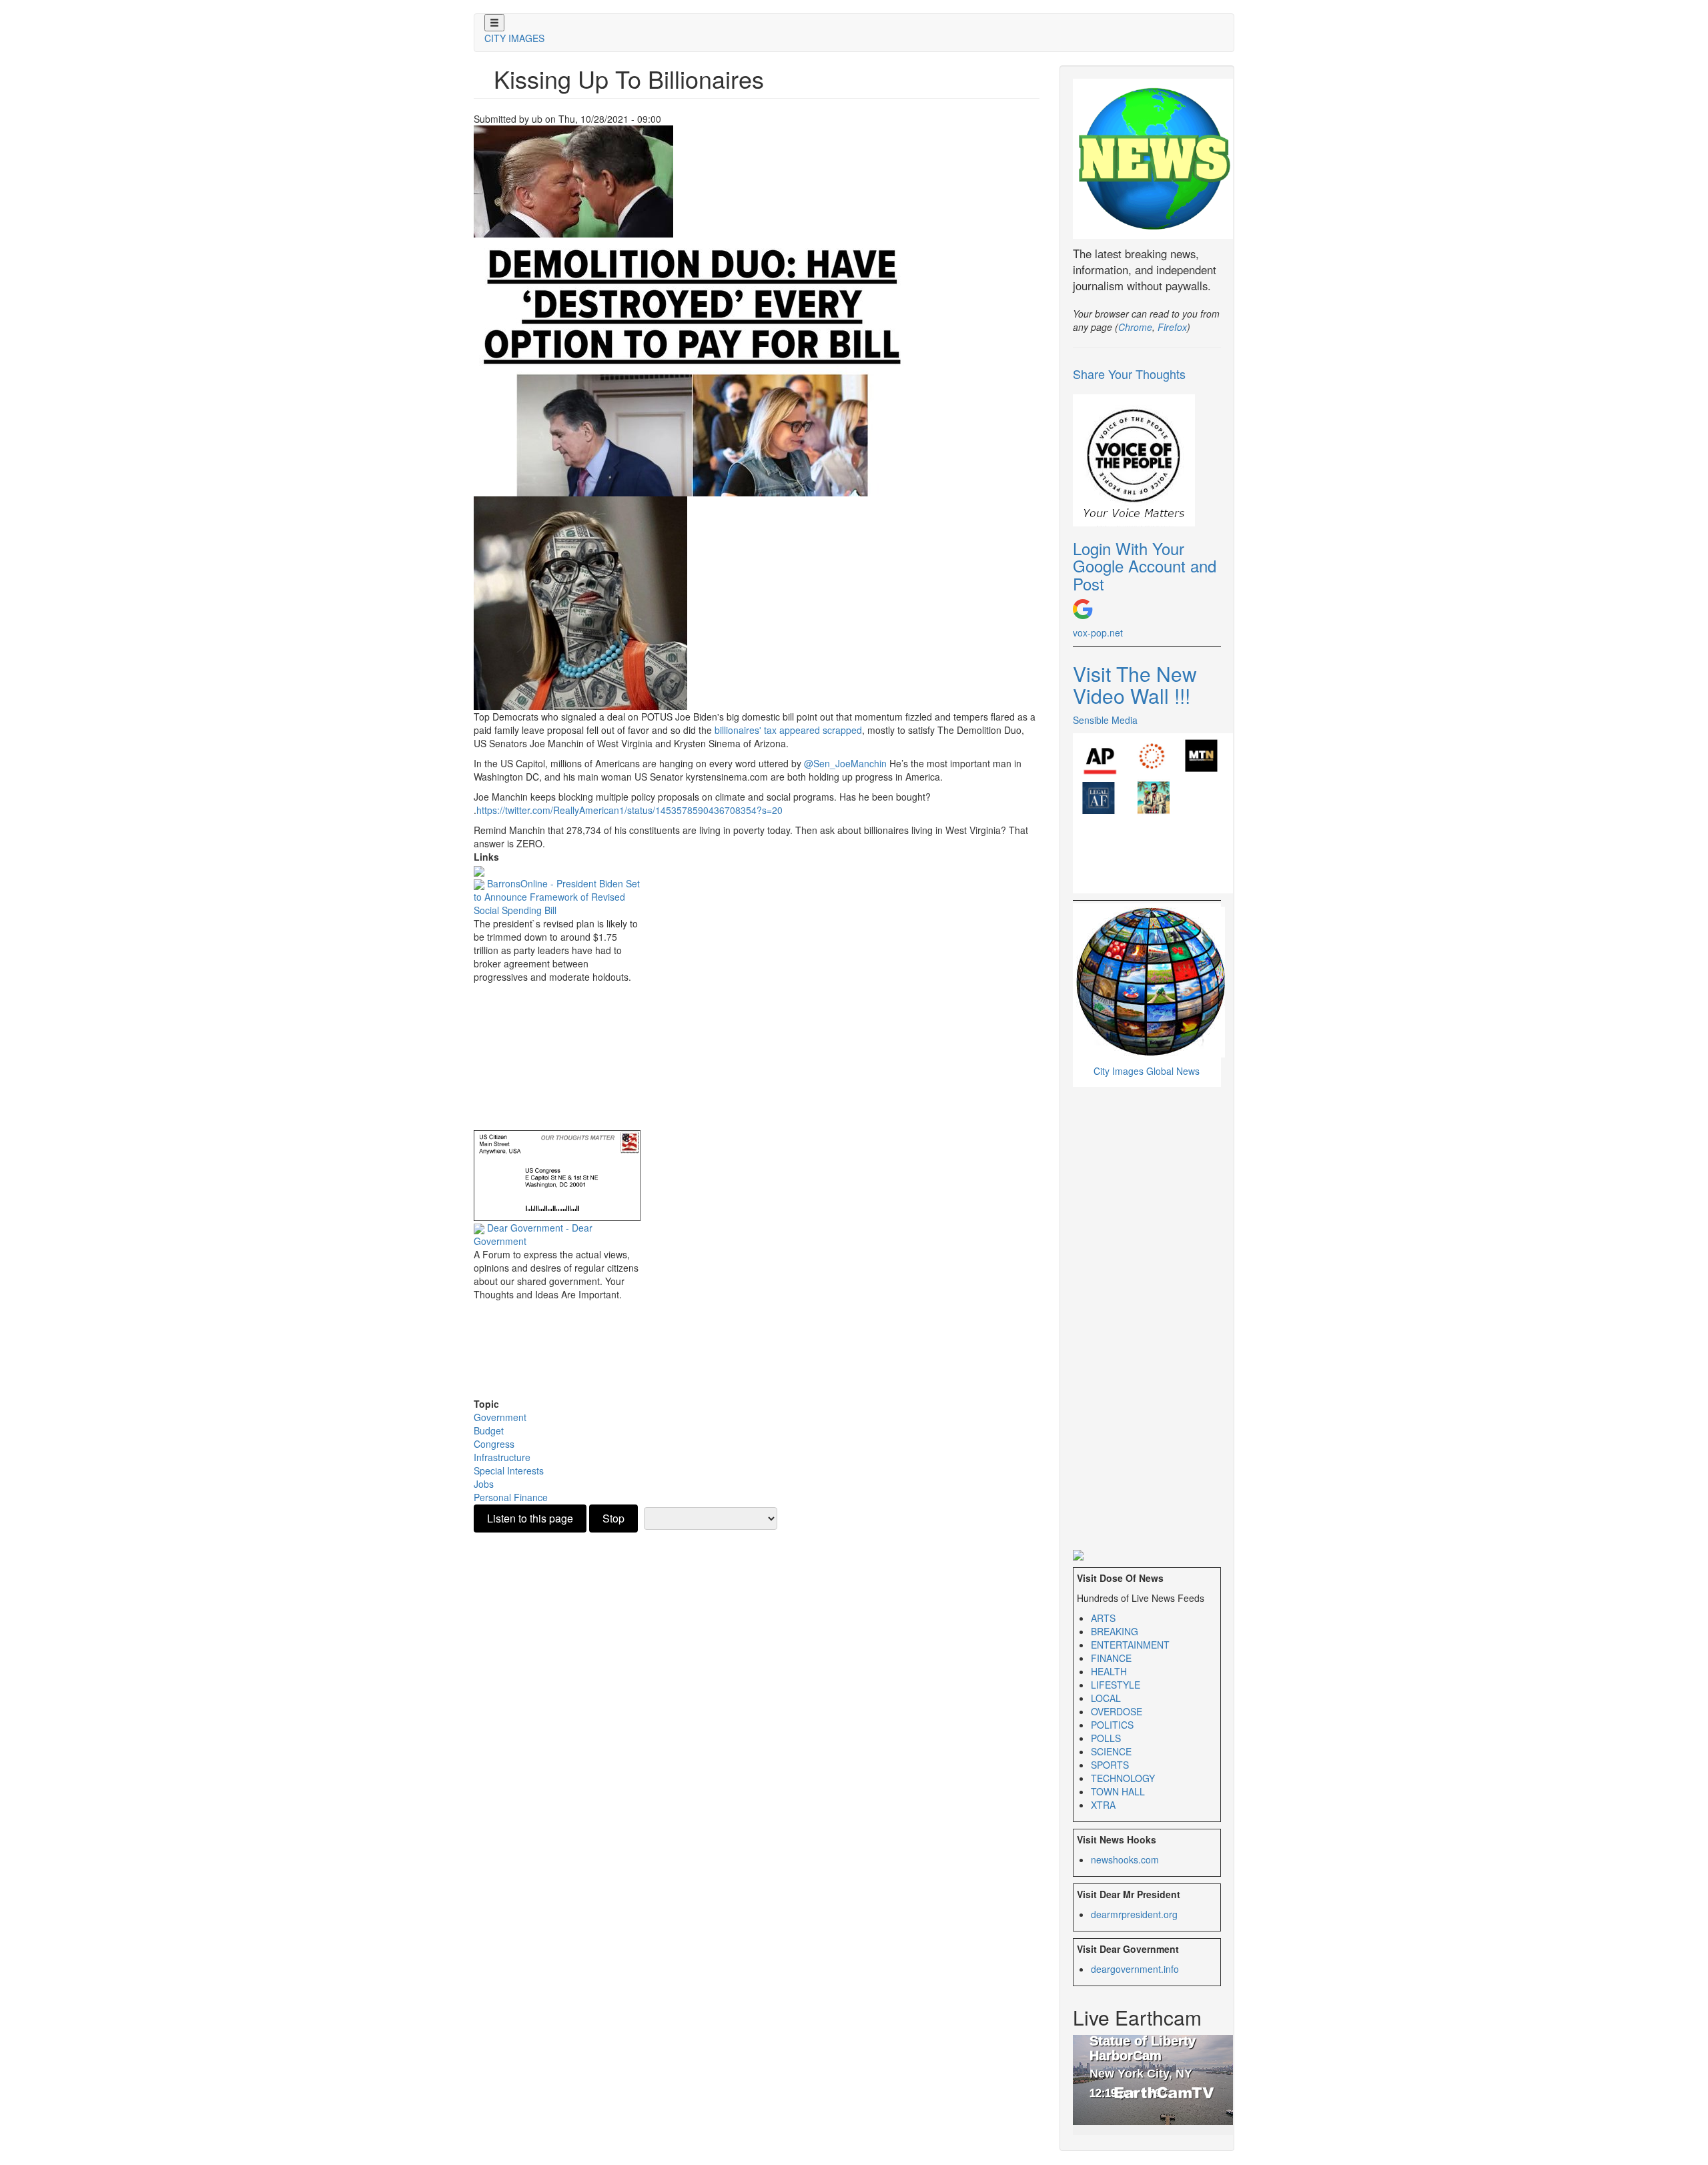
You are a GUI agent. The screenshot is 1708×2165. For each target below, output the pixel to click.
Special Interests (509, 1470)
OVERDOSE (1117, 1711)
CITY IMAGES (514, 38)
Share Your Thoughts (1129, 374)
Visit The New (1135, 674)
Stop (613, 1518)
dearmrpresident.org (1134, 1914)
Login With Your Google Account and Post (1145, 566)
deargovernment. (1135, 1969)
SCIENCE (1111, 1751)
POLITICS (1112, 1725)
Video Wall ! (1132, 696)
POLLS (1106, 1738)
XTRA (1103, 1805)
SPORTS (1110, 1765)
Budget (489, 1430)
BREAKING (1115, 1631)
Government (500, 1417)
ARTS (1103, 1618)
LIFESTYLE (1116, 1685)
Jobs (484, 1484)
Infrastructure (502, 1457)
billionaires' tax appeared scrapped (787, 730)
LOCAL (1106, 1698)
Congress (494, 1444)
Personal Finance (511, 1497)
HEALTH (1109, 1671)
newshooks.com (1125, 1859)
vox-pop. (1098, 632)
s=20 (629, 810)
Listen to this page (530, 1518)
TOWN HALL (1118, 1791)
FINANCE (1111, 1658)
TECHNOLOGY (1123, 1778)
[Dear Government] (557, 1174)
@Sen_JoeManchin (845, 763)
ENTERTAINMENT (1130, 1645)
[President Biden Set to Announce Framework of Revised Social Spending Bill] (479, 870)
